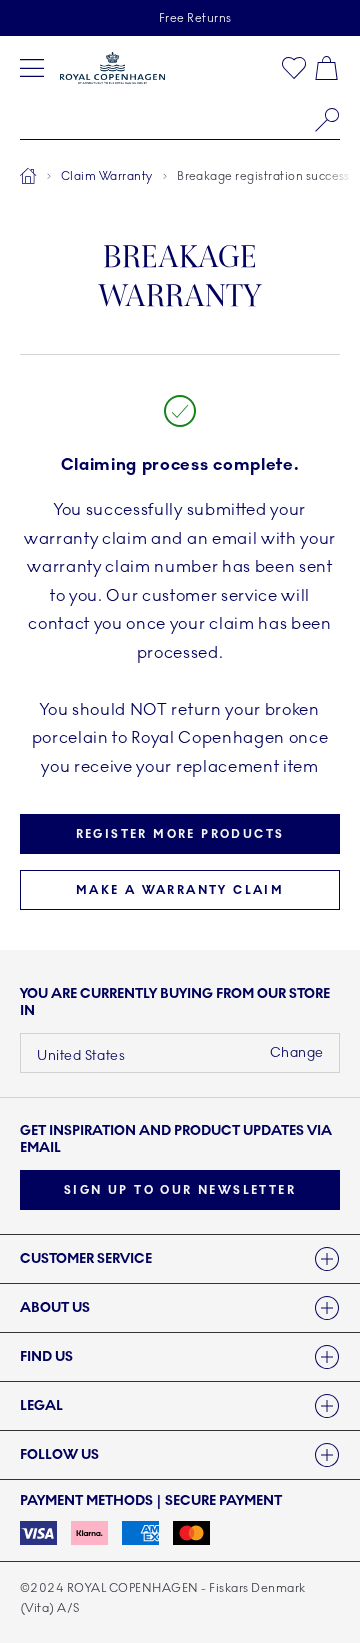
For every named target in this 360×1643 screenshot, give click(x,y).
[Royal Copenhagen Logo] (112, 68)
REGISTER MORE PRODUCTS (180, 834)
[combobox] (180, 120)
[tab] (180, 1259)
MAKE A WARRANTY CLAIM (180, 890)
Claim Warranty (107, 176)
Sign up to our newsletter (180, 1190)
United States (81, 1055)
